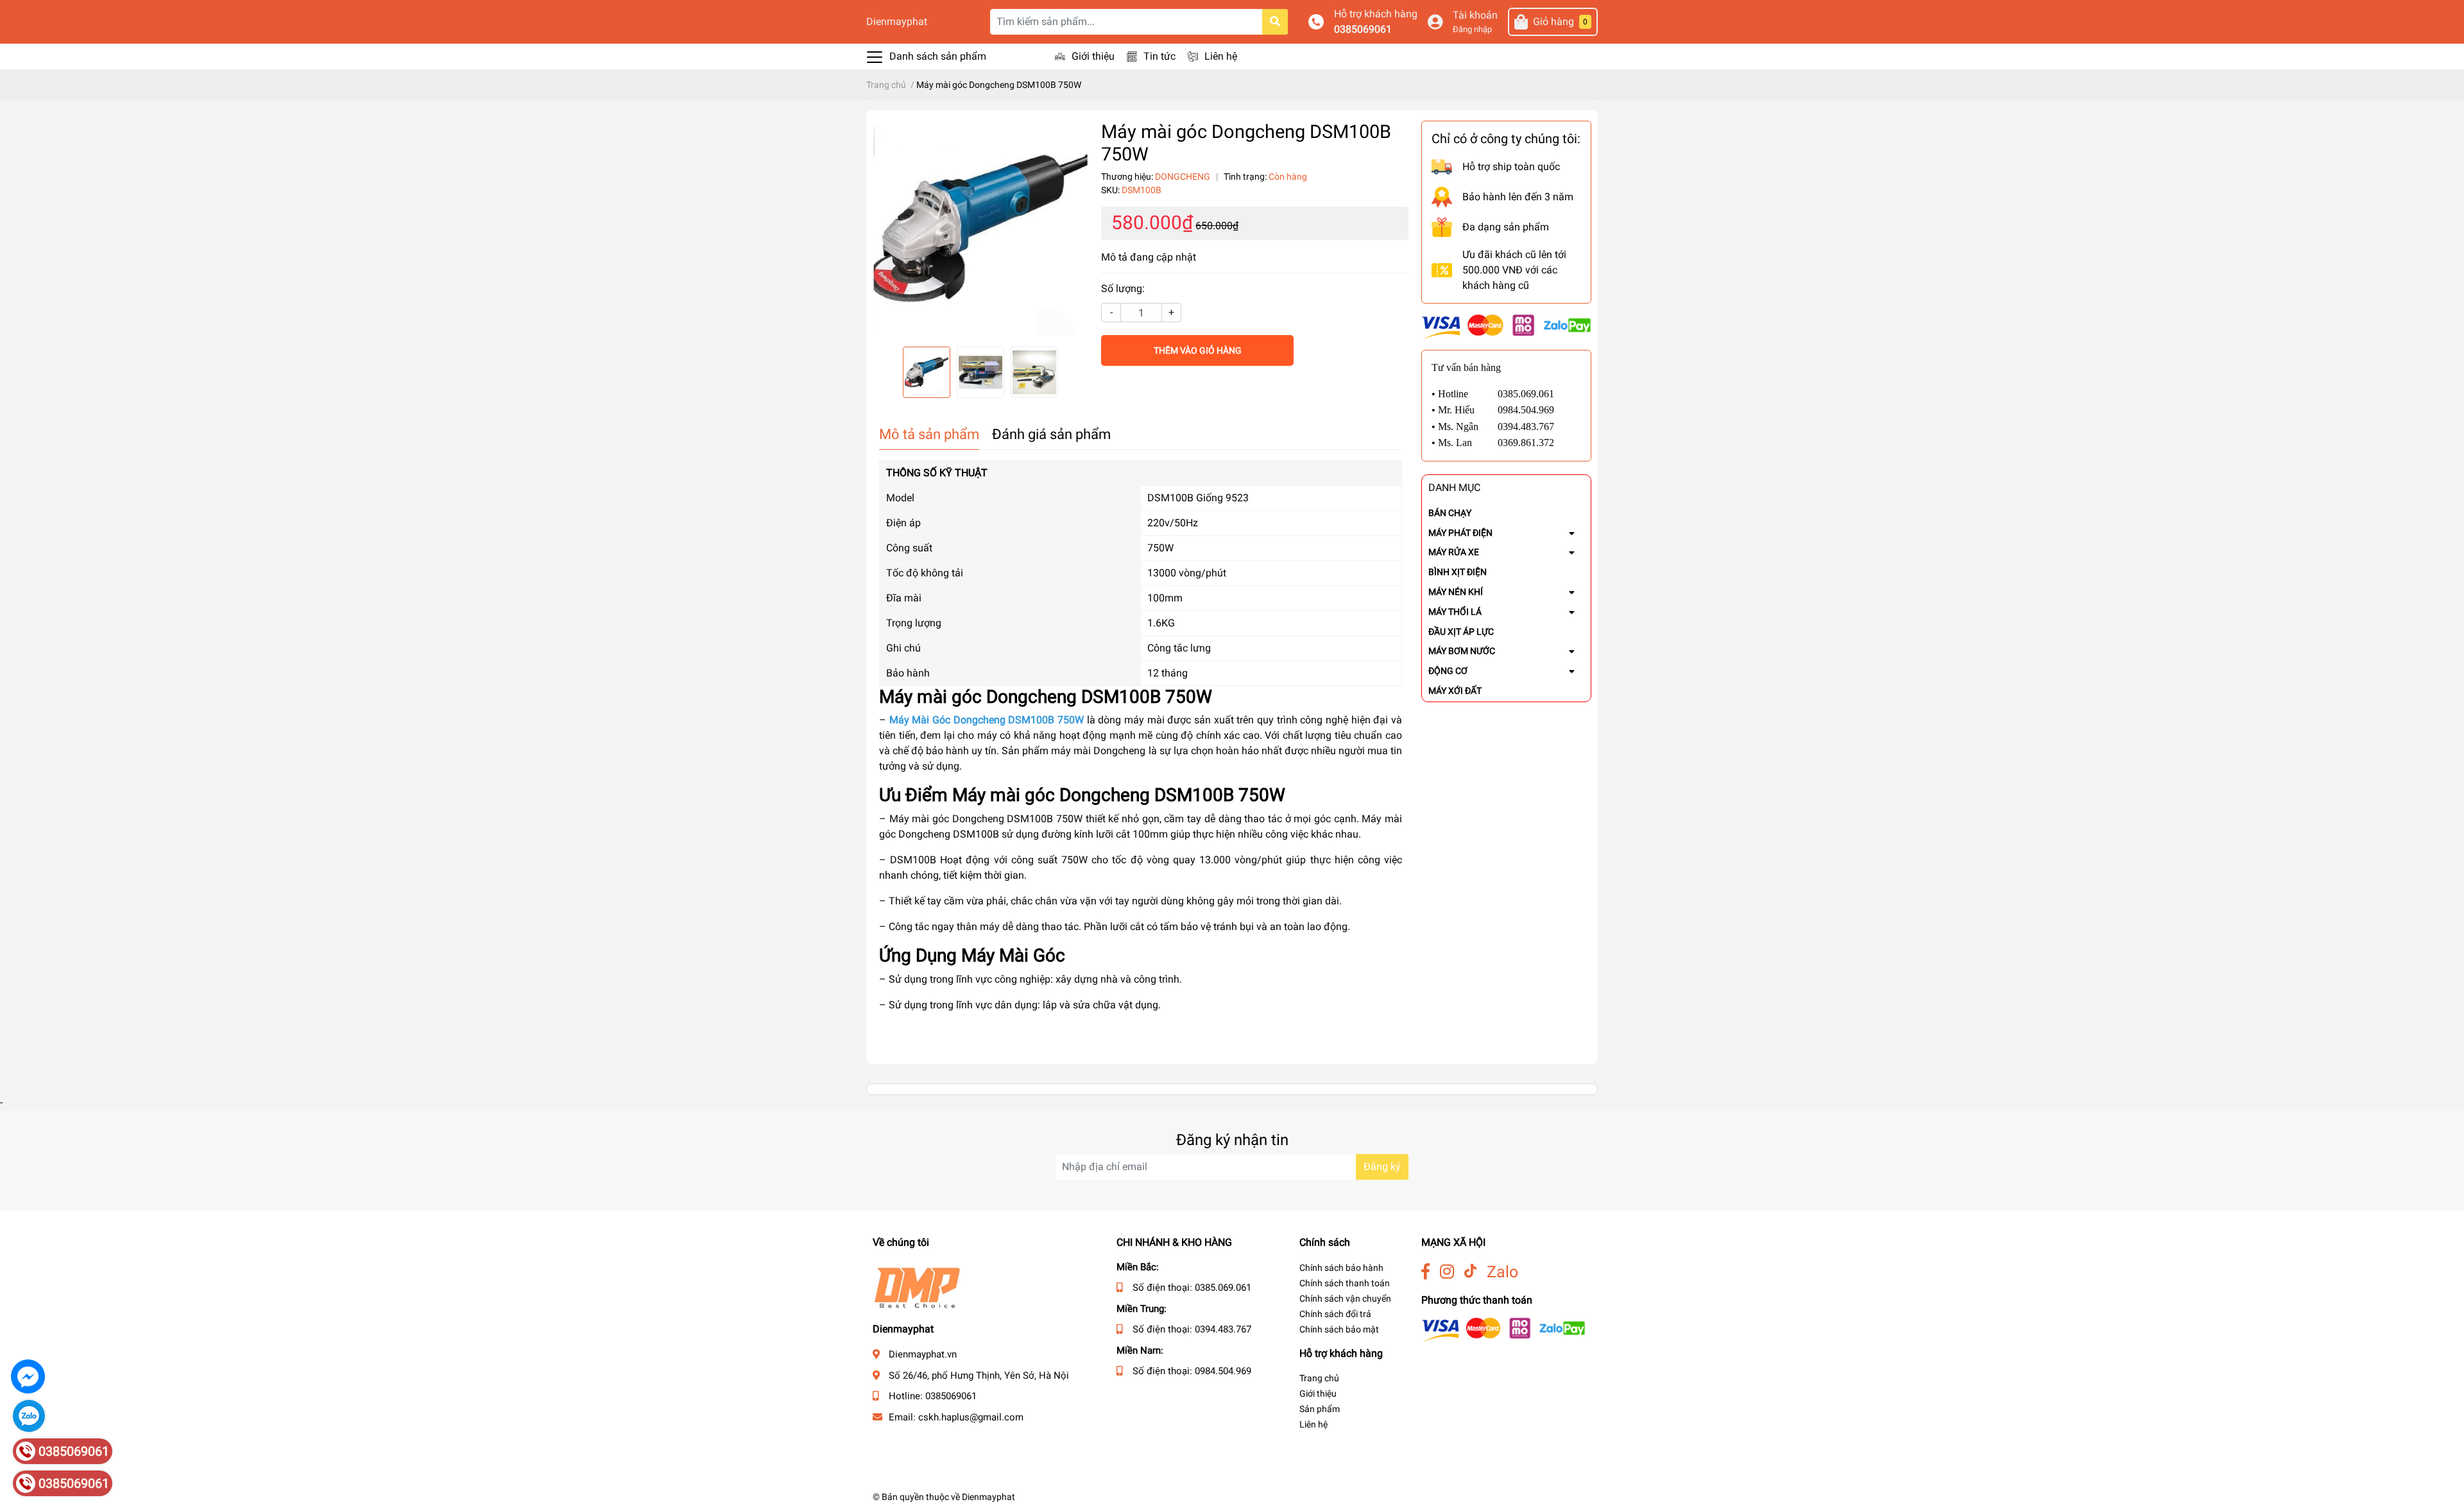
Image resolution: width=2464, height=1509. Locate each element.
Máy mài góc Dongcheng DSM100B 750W (1119, 795)
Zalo (1502, 1272)
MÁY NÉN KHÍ (1456, 592)
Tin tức (1159, 56)
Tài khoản (1475, 15)
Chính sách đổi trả (1335, 1314)
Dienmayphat (897, 22)
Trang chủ (1319, 1378)
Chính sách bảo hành (1341, 1268)
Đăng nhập (1472, 29)
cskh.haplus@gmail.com (971, 1417)
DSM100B (913, 860)
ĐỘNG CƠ (1448, 671)
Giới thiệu (1093, 56)
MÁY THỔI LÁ (1455, 612)
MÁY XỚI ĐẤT (1455, 691)
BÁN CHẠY (1450, 513)
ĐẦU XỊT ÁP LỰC (1461, 632)
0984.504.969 (1223, 1371)
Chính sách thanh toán (1345, 1283)
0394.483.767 (1223, 1329)
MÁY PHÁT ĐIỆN (1460, 533)
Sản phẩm (1320, 1409)
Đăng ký (1382, 1167)
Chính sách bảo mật (1339, 1329)
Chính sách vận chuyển (1345, 1298)
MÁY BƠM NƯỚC (1462, 651)
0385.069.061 (1223, 1288)
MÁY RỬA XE (1454, 552)
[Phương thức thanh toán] (1506, 326)
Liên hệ (1221, 56)
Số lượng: (1123, 289)
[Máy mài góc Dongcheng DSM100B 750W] (980, 229)
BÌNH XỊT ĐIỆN (1458, 572)
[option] (980, 229)
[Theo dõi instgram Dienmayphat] (1447, 1272)
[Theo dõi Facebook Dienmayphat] (1425, 1272)
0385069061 (1363, 29)
